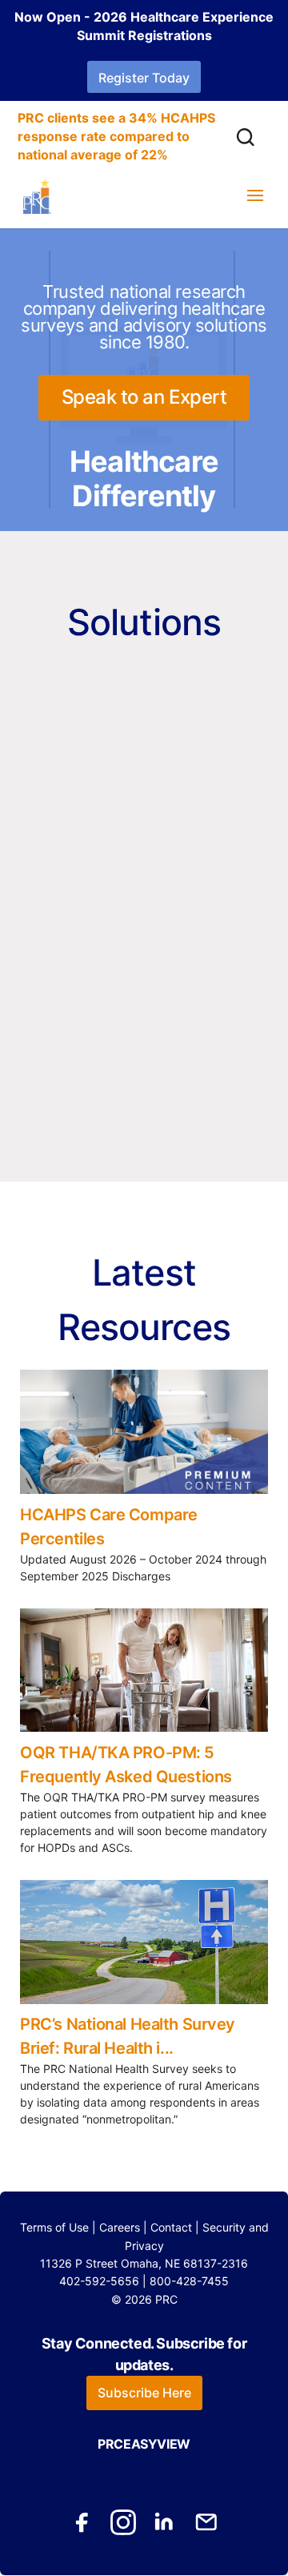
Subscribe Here (144, 2393)
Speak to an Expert (144, 397)
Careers (120, 2227)
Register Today (144, 78)
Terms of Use (54, 2227)
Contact (171, 2227)
